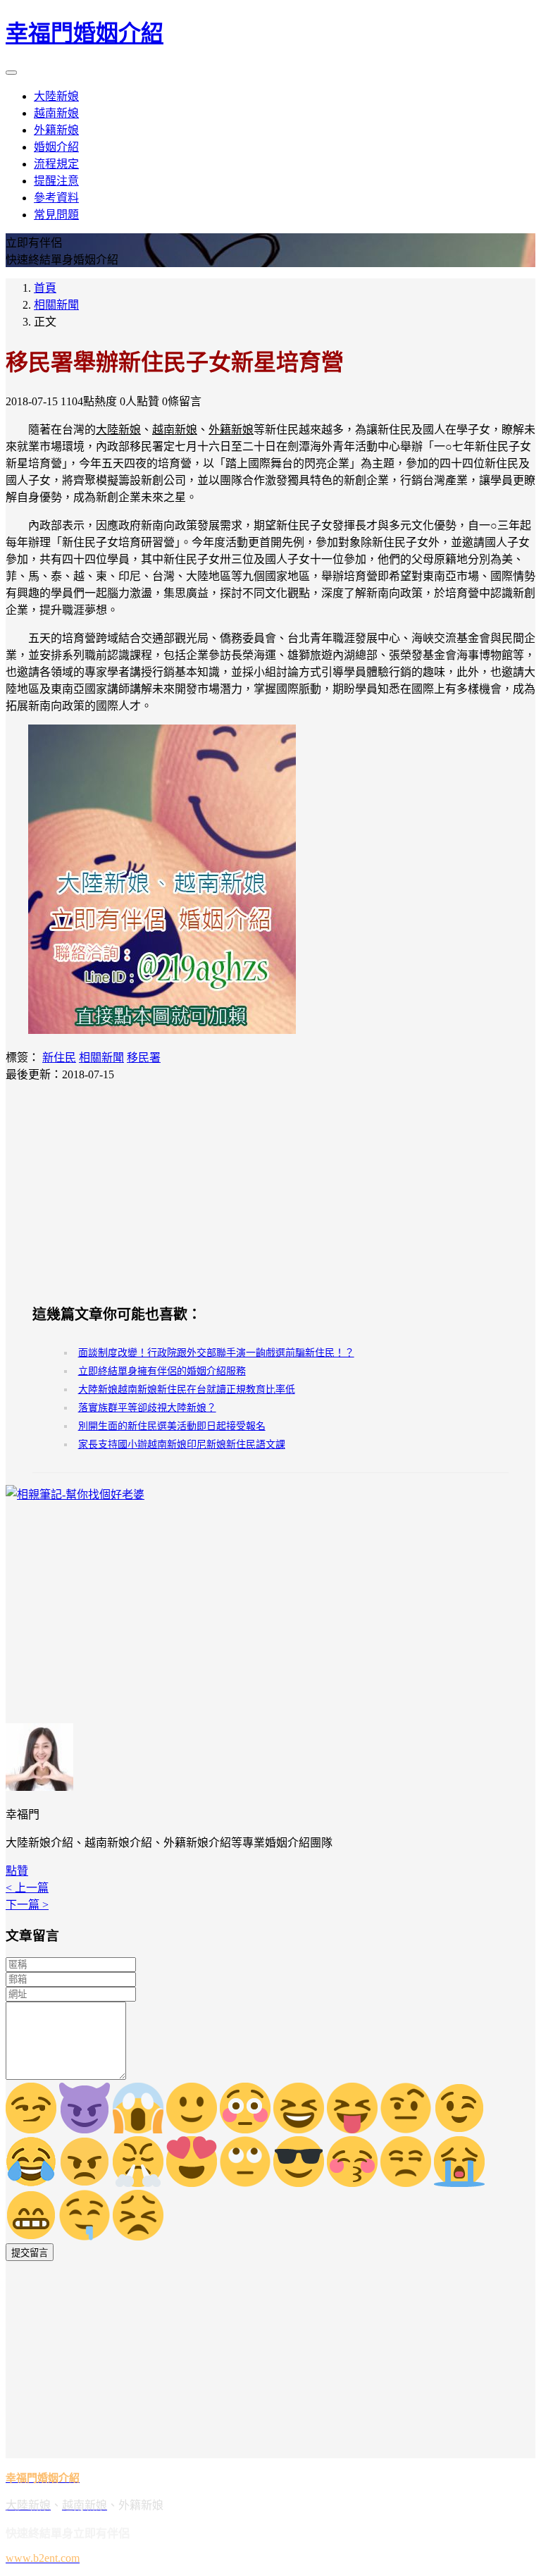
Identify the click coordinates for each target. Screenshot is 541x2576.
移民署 (144, 1058)
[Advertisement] (270, 1193)
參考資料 (56, 198)
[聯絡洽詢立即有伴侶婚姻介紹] (162, 1030)
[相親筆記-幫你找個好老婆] (75, 1495)
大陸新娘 (56, 96)
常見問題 (56, 215)
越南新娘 (56, 113)
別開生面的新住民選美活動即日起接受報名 (172, 1426)
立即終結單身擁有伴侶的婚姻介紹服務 (162, 1371)
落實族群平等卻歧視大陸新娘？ (147, 1408)
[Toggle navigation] (11, 73)
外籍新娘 (56, 130)
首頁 (45, 288)
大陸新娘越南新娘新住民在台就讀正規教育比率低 (187, 1389)
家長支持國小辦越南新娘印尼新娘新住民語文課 (182, 1444)
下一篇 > (27, 1905)
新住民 (59, 1058)
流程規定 (56, 164)
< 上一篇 (27, 1888)
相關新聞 (56, 305)
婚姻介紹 (56, 147)
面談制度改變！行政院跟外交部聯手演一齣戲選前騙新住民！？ (216, 1353)
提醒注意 (56, 181)
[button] (17, 1871)
